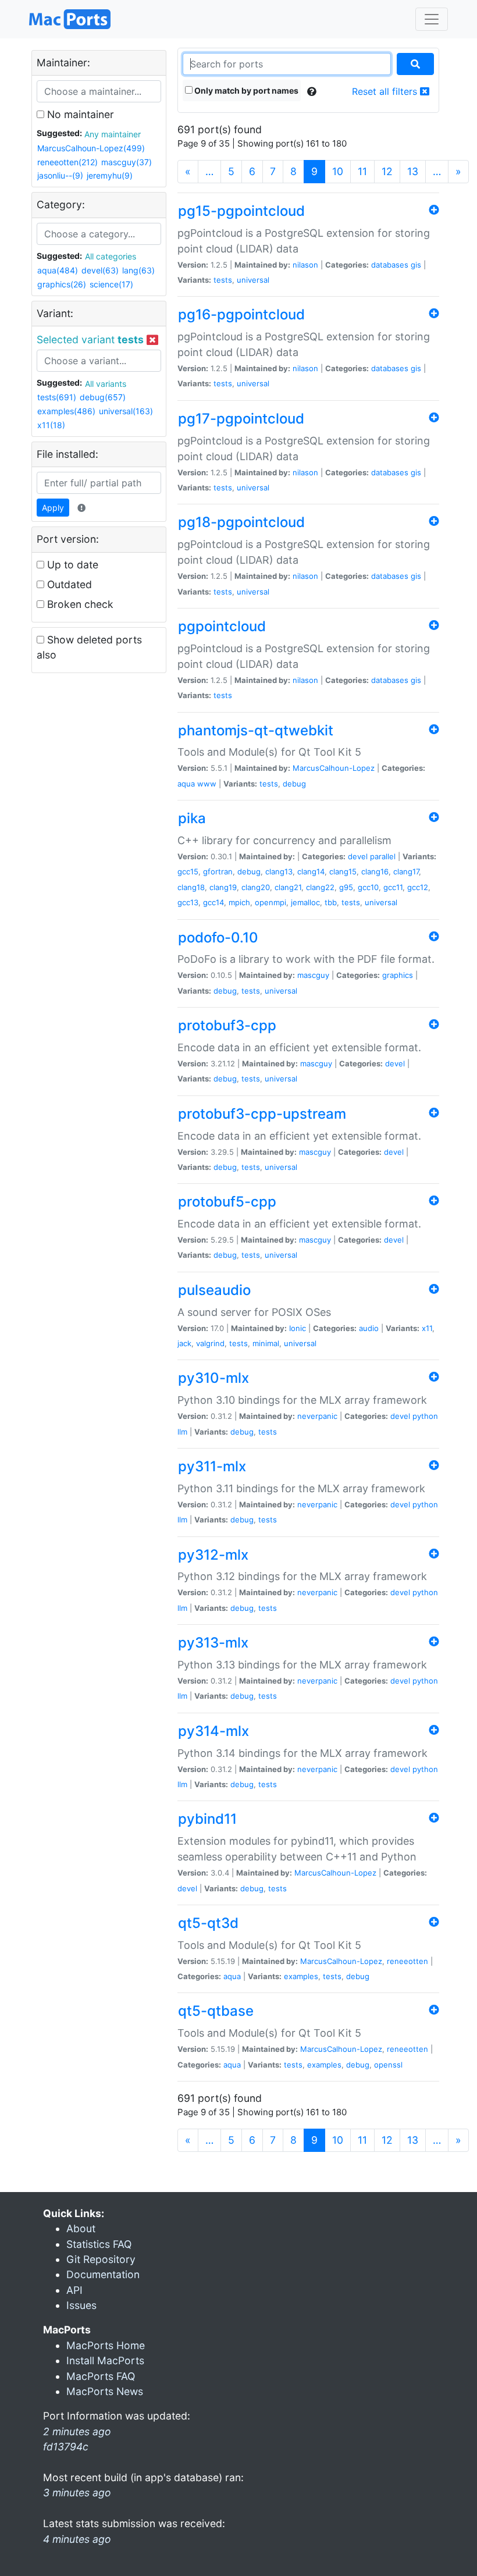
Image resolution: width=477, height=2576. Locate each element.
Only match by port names (245, 90)
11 (362, 171)
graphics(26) (62, 284)
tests (223, 280)
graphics (398, 975)
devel (358, 856)
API (74, 2290)
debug (294, 784)
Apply (53, 508)
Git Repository (101, 2259)
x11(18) (51, 425)
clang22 (320, 887)
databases (390, 265)
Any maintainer (113, 134)
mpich (239, 902)
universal (253, 280)
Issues (81, 2305)
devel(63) (100, 270)
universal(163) (126, 411)
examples (301, 1976)
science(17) (111, 284)
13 (413, 171)
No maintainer (79, 114)
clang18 (191, 887)
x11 (427, 1328)
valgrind (210, 1343)
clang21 (288, 887)
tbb (331, 902)
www (207, 784)
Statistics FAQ (99, 2244)
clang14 (311, 871)
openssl (388, 2065)
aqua (186, 784)
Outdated (68, 584)
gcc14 (213, 902)
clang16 (375, 871)
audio (369, 1328)
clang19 (223, 887)
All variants (106, 384)
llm (182, 1432)
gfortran (218, 871)
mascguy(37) (127, 162)
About (81, 2228)
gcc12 (418, 887)
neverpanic (317, 1416)
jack (184, 1343)
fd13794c (66, 2447)
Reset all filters (386, 91)
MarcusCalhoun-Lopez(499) (91, 148)
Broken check (79, 604)
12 (387, 171)
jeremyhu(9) (110, 175)
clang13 (279, 871)
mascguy (313, 975)
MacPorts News (105, 2391)
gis (416, 265)
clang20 (256, 887)
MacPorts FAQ (101, 2376)
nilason (305, 265)
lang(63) (138, 270)
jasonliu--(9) (60, 175)
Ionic (298, 1328)
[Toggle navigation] (432, 19)
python (425, 1416)
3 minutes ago (77, 2493)
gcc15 (188, 871)
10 (338, 171)
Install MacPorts (105, 2360)
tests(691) (57, 397)
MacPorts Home (106, 2345)
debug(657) (103, 397)
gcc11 (393, 887)
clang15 (343, 871)
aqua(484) (58, 270)
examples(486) (66, 411)
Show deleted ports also (89, 647)
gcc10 (368, 887)
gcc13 (188, 902)
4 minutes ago (77, 2539)
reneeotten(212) (67, 162)
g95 (346, 887)
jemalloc (305, 902)
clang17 (406, 871)
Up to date (71, 565)
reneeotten (407, 1961)
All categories (111, 256)
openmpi (270, 902)
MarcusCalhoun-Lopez (334, 768)
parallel (383, 856)
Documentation (103, 2274)
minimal (266, 1343)
